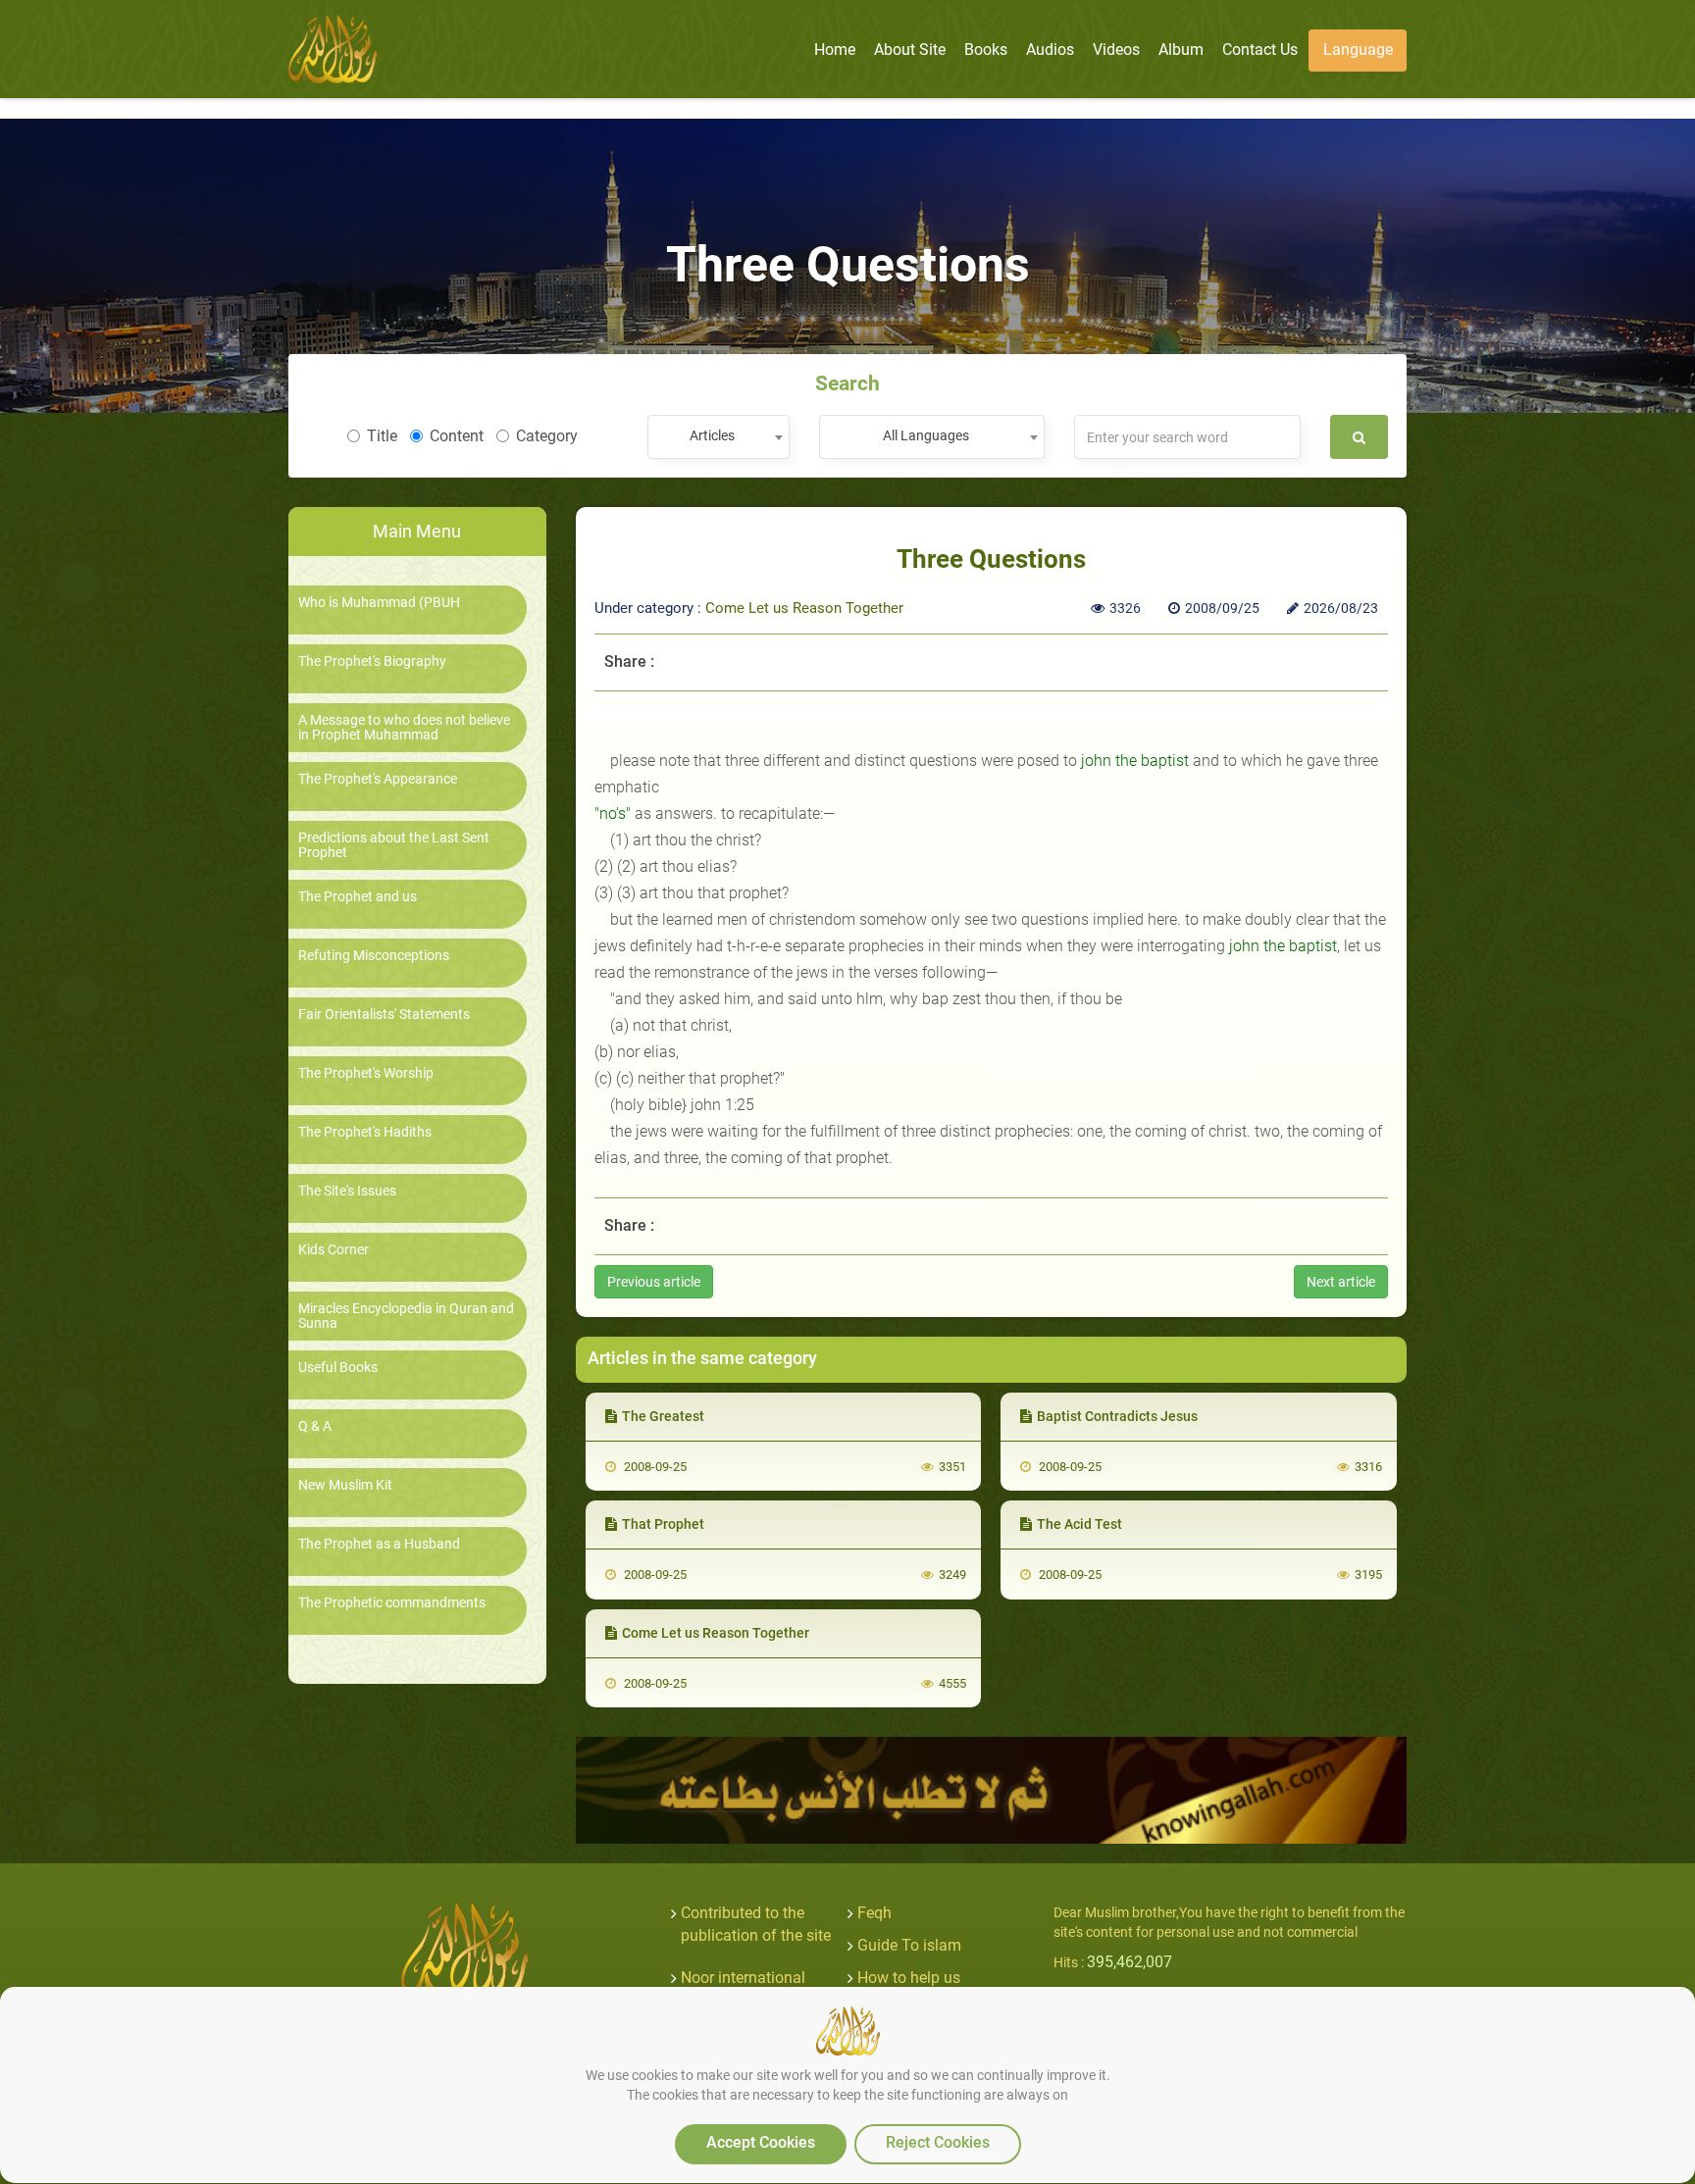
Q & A (315, 1426)
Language (1358, 50)
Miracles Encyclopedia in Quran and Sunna (406, 1316)
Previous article (654, 1282)
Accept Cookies (761, 2142)
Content (457, 436)
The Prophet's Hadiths (365, 1132)
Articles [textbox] (712, 435)
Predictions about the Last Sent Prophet (394, 845)
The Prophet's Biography (372, 661)
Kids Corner (334, 1250)
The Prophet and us (358, 897)
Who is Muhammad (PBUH (379, 603)
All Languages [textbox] (926, 435)
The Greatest (663, 1416)
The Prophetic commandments (392, 1603)
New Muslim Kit (345, 1485)
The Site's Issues (347, 1191)
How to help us (909, 1978)
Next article (1341, 1282)
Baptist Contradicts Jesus (1117, 1416)
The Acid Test (1079, 1524)
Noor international (743, 1978)
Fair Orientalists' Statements (384, 1015)
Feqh (874, 1913)
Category (547, 436)
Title (382, 436)
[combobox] (719, 437)
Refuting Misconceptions (374, 956)
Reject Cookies (938, 2142)
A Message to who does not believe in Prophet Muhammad (404, 728)
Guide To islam (909, 1945)
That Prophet (663, 1524)
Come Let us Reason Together (804, 608)
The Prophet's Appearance (378, 779)
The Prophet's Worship (366, 1073)
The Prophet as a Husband (379, 1544)
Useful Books (338, 1368)
